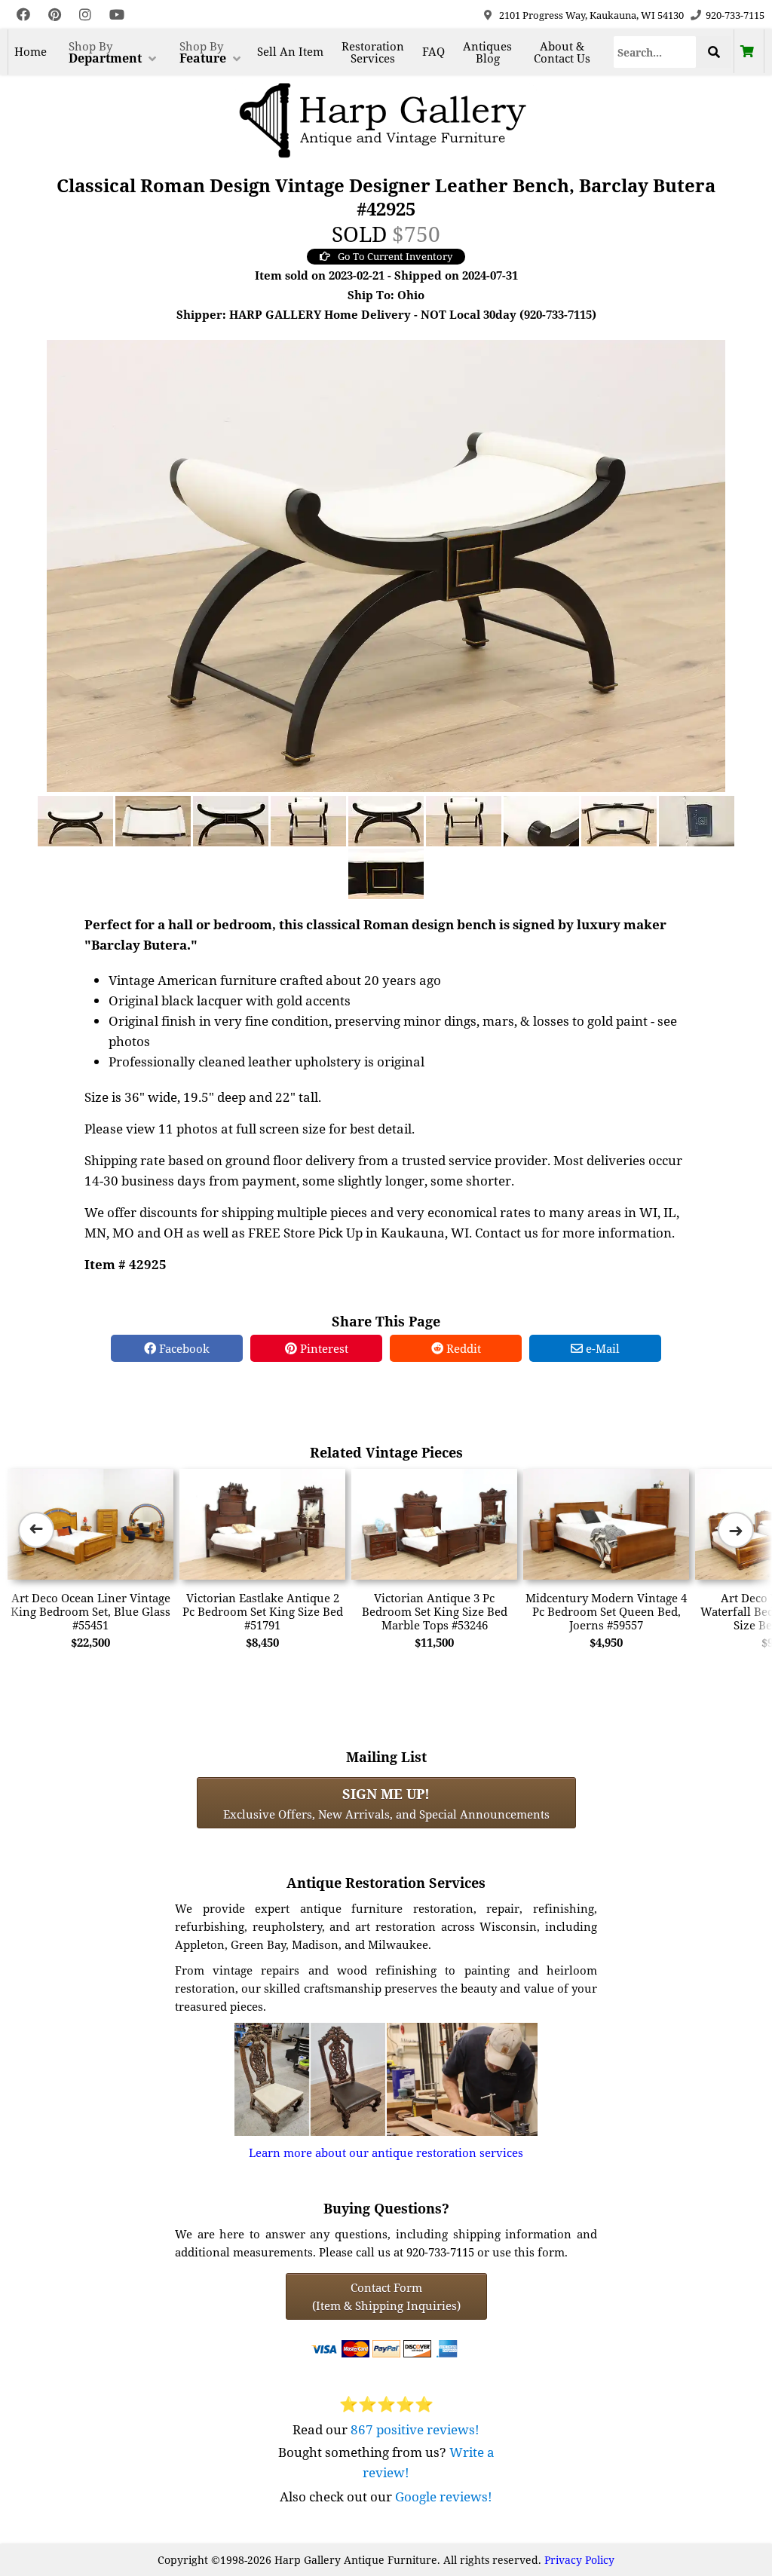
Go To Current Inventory (395, 256)
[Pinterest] (55, 15)
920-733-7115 (735, 15)
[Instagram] (85, 15)
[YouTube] (117, 15)
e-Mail (601, 1348)
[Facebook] (23, 15)
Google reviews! (444, 2496)
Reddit (462, 1348)
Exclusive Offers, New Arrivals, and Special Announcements (386, 1803)
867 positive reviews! (415, 2429)
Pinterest (323, 1348)
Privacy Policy (579, 2560)
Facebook (183, 1348)
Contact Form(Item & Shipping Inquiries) (386, 2296)
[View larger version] (386, 564)
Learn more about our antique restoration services (386, 2152)
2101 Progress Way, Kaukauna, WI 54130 (591, 15)
